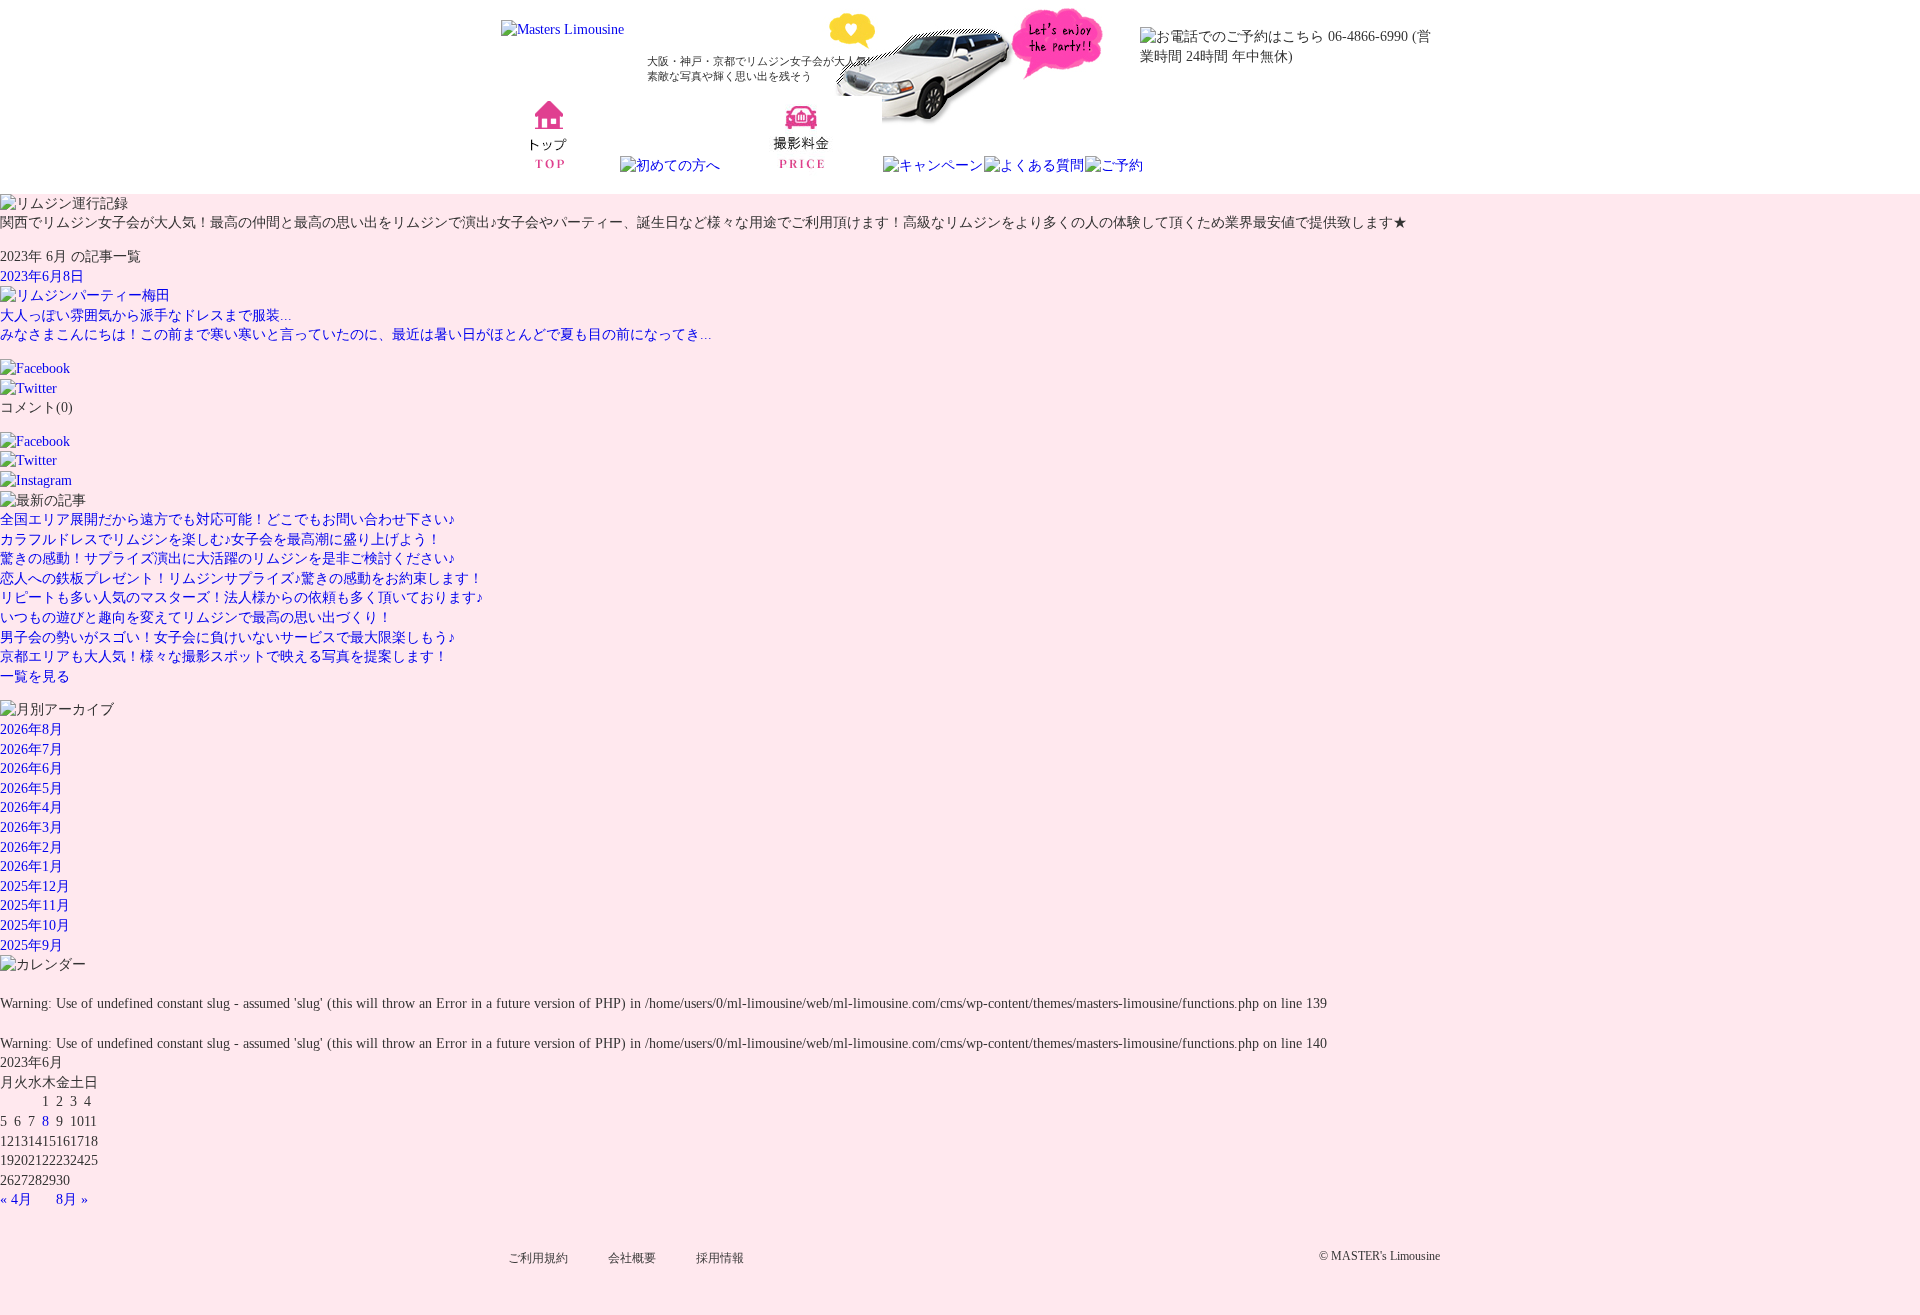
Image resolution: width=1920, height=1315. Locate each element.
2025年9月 (31, 945)
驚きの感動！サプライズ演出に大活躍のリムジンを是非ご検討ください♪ (227, 558)
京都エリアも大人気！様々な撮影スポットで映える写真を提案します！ (224, 656)
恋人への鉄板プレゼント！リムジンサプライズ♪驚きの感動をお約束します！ (241, 578)
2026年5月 (31, 788)
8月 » (72, 1199)
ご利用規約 (538, 1258)
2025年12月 (35, 886)
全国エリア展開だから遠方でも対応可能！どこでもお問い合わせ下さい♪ (227, 519)
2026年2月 (31, 847)
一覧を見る (35, 676)
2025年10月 (35, 925)
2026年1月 (31, 866)
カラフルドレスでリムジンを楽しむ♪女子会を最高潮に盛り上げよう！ (220, 539)
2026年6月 (31, 768)
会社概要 (632, 1258)
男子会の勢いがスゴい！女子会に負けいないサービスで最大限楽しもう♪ (227, 637)
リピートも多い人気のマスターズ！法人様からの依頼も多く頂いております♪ (241, 597)
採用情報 (720, 1258)
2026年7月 (31, 749)
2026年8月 (31, 729)
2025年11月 (35, 905)
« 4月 (16, 1199)
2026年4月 (31, 807)
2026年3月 (31, 827)
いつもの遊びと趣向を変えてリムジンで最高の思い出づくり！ (196, 617)
